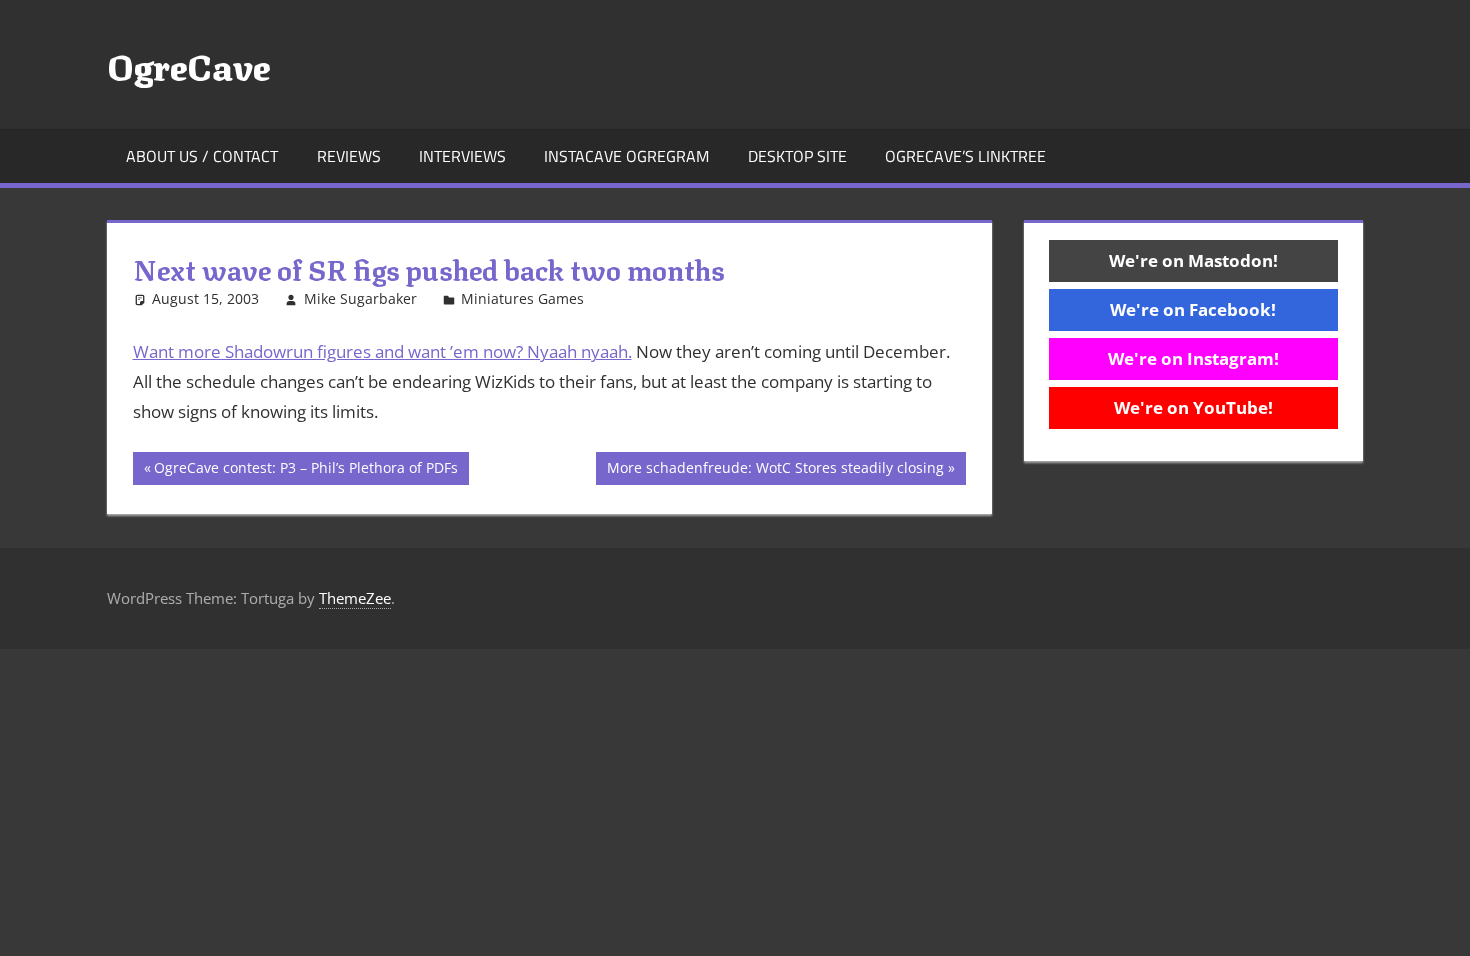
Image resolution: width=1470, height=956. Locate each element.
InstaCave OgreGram (626, 156)
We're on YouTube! (1193, 407)
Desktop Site (797, 156)
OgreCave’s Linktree (965, 156)
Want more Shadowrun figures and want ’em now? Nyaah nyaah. (382, 351)
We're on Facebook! (1193, 309)
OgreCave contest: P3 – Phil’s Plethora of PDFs (305, 471)
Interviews (462, 156)
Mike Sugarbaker (360, 298)
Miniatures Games (522, 298)
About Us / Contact (202, 156)
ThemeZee (355, 598)
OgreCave (188, 64)
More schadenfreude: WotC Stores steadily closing (775, 471)
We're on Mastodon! (1193, 260)
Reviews (349, 156)
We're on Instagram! (1193, 358)
